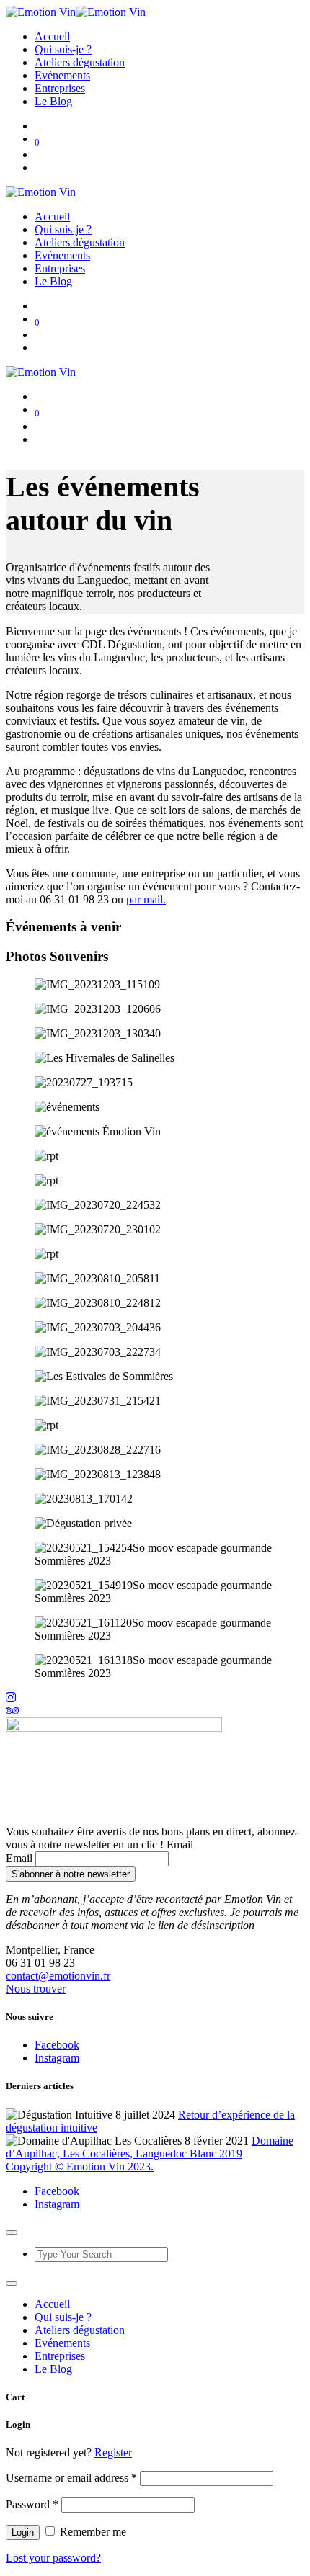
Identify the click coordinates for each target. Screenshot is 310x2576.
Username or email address (71, 2478)
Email (19, 1858)
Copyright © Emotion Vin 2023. (80, 2166)
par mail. (146, 899)
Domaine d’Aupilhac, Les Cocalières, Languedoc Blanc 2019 (150, 2147)
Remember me (92, 2532)
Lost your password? (53, 2558)
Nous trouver (36, 1989)
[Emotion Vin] (76, 12)
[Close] (12, 2232)
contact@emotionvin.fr (58, 1976)
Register (113, 2452)
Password (32, 2504)
